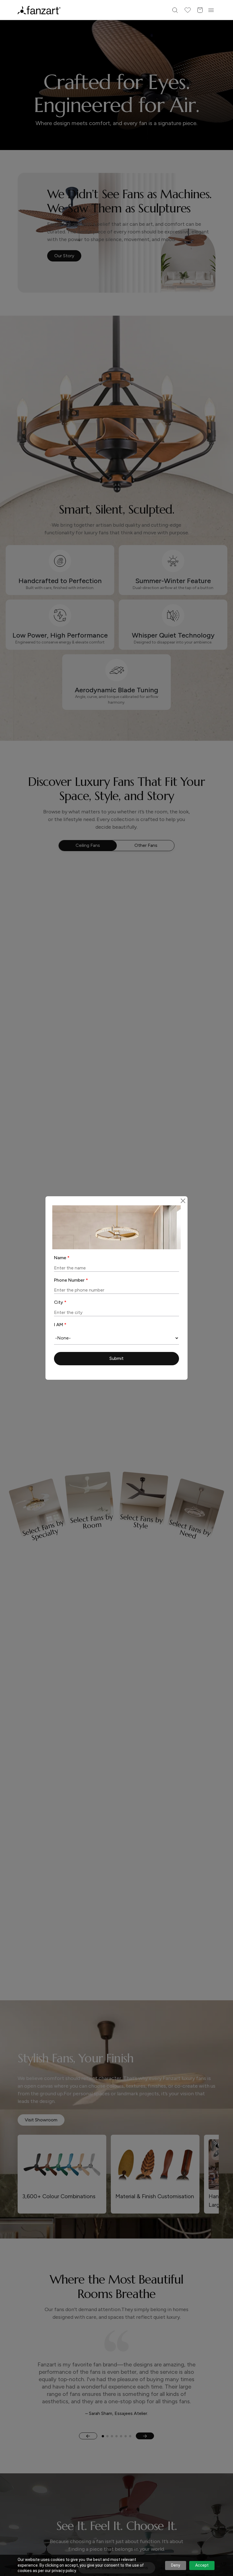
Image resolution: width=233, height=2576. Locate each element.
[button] (116, 1359)
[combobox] (116, 1338)
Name (62, 1258)
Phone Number (71, 1280)
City (60, 1302)
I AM (60, 1325)
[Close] (183, 1201)
